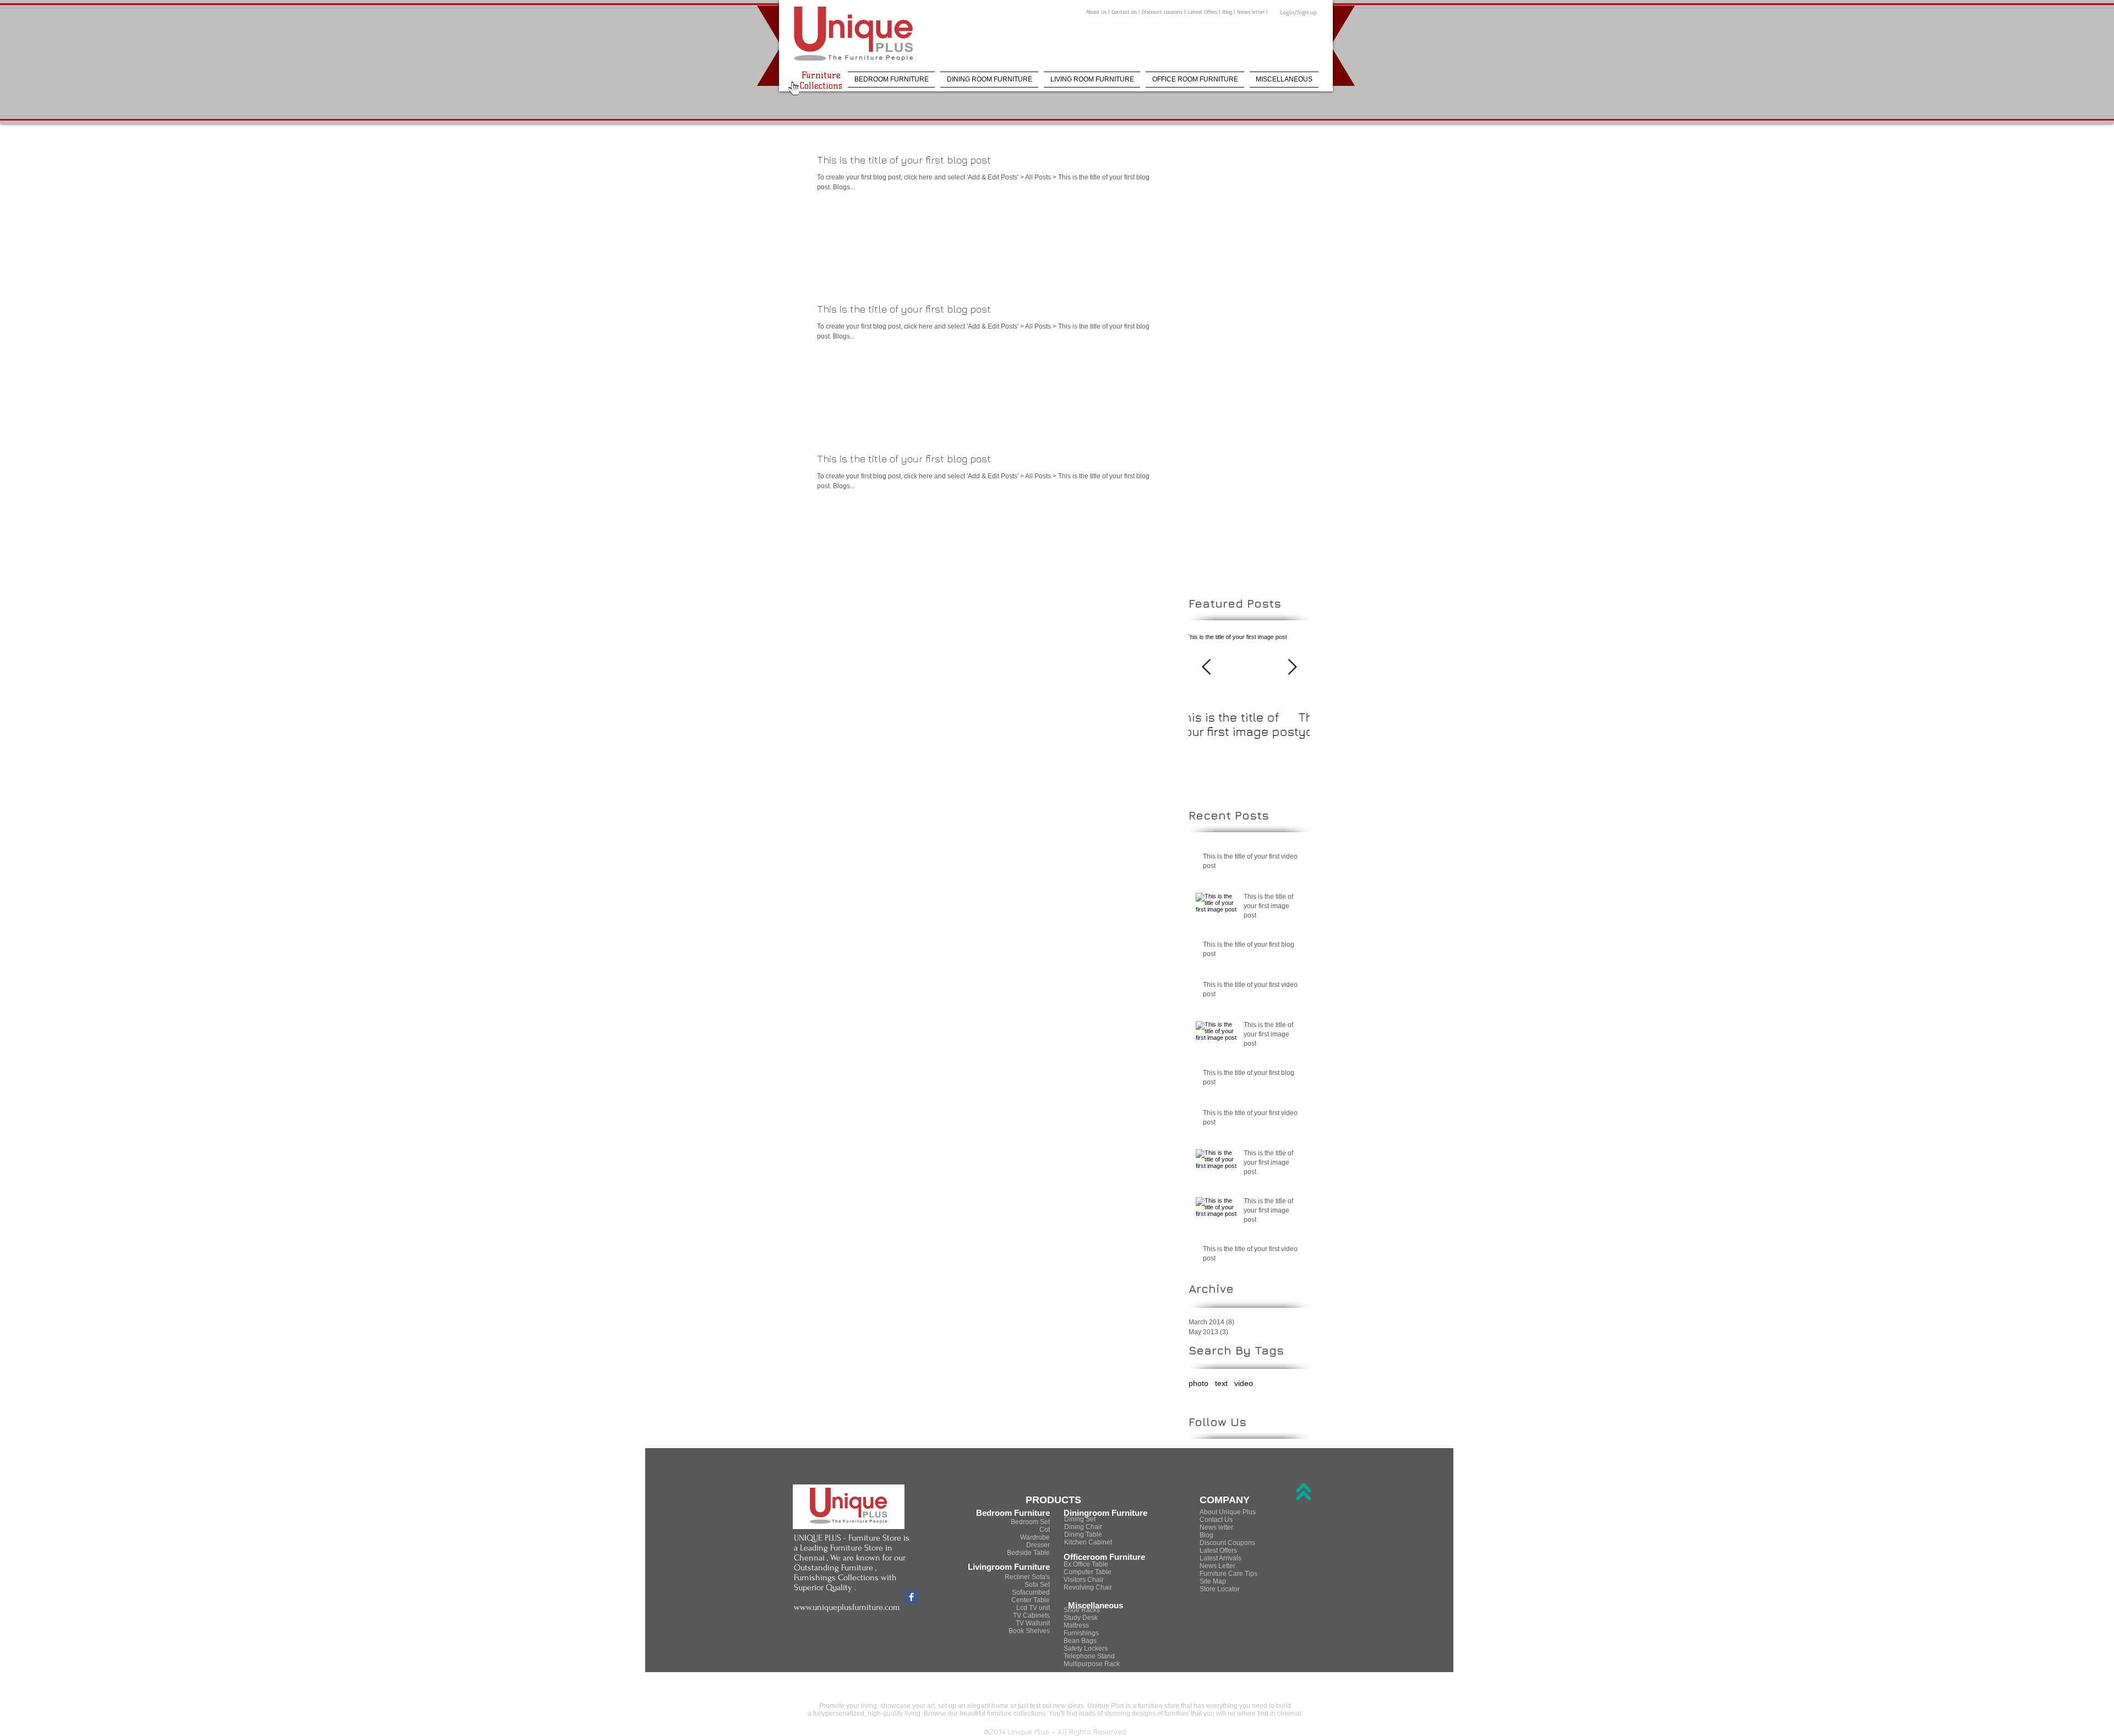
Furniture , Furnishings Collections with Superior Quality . (845, 1577)
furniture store (1159, 1706)
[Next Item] (1292, 667)
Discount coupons (1163, 12)
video (1244, 1383)
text (1221, 1383)
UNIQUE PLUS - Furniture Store (848, 1538)
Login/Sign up (1298, 12)
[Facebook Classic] (911, 1597)
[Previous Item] (1206, 667)
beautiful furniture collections (1002, 1713)
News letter (1251, 12)
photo (1198, 1383)
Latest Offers (1202, 12)
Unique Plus (1106, 1706)
